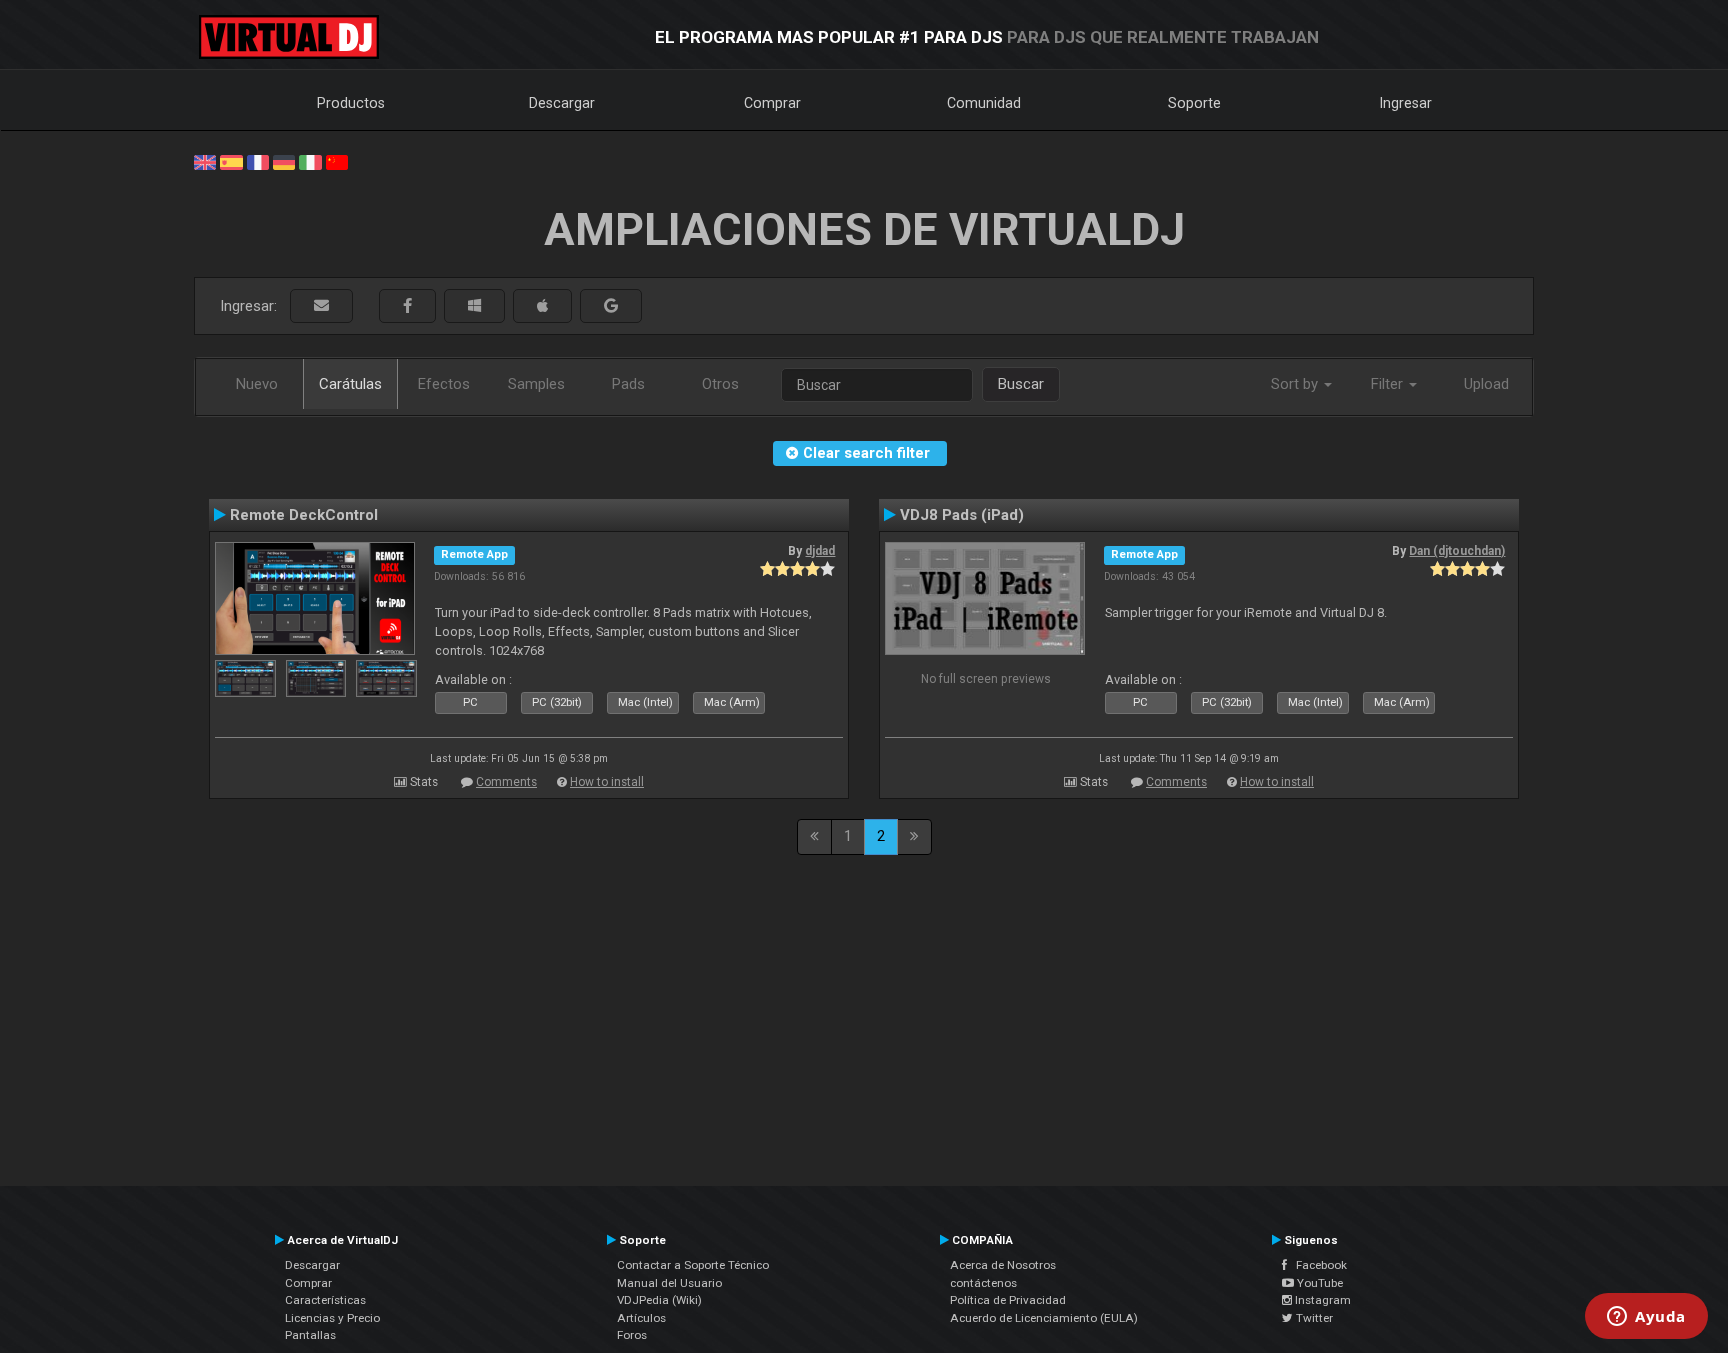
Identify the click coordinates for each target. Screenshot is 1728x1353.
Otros (720, 384)
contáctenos (983, 1283)
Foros (632, 1335)
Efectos (444, 384)
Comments (506, 782)
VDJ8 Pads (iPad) (962, 515)
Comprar (772, 103)
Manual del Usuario (669, 1283)
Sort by (1296, 384)
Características (325, 1300)
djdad (820, 551)
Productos (351, 103)
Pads (628, 384)
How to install (607, 782)
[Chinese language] (337, 161)
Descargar (562, 103)
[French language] (258, 161)
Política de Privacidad (1008, 1300)
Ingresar (1406, 103)
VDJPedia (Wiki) (659, 1300)
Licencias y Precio (332, 1318)
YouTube (1318, 1283)
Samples (536, 384)
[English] (205, 161)
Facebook (1317, 1265)
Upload (1486, 384)
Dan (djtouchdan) (1457, 551)
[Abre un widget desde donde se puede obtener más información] (1646, 1318)
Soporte (1194, 103)
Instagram (1321, 1300)
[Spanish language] (231, 161)
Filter (1389, 384)
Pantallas (310, 1335)
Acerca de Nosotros (1003, 1265)
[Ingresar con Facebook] (407, 306)
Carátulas (350, 384)
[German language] (284, 161)
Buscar (1021, 384)
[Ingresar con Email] (321, 306)
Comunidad (984, 103)
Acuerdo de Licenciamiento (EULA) (1044, 1318)
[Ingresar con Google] (611, 306)
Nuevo (257, 384)
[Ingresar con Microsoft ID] (474, 306)
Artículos (641, 1318)
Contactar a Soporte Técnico (693, 1265)
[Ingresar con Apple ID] (542, 306)
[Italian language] (310, 161)
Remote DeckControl (304, 515)
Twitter (1313, 1318)
